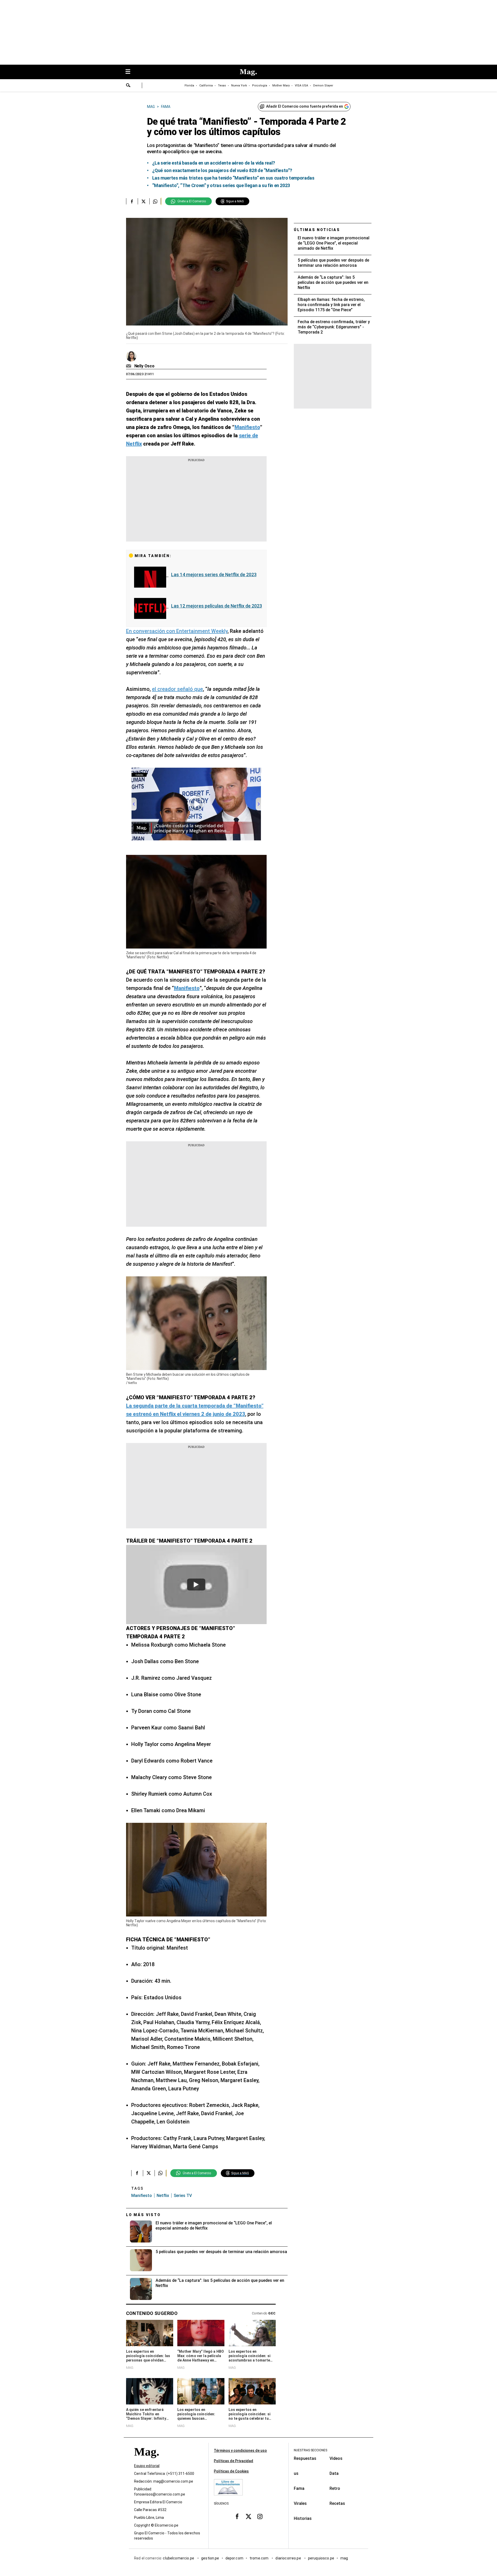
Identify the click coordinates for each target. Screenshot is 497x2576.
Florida (189, 86)
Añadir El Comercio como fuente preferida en (305, 106)
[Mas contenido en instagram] (260, 2516)
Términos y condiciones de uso (240, 2451)
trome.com (260, 2558)
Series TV (183, 2196)
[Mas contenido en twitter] (248, 2516)
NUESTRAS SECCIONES (310, 2450)
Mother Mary (281, 86)
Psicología (260, 86)
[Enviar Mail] (129, 366)
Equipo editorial (147, 2466)
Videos (336, 2458)
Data (334, 2473)
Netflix (163, 2196)
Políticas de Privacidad (233, 2461)
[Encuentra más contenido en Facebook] (132, 201)
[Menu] (130, 72)
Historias (303, 2518)
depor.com (234, 2558)
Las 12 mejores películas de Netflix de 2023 (217, 606)
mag (344, 2558)
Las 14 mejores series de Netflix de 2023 (214, 575)
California (206, 86)
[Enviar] (128, 86)
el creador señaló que (177, 689)
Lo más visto (143, 2215)
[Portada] (147, 2461)
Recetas (337, 2503)
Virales (300, 2503)
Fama (299, 2488)
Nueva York (239, 86)
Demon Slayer (323, 86)
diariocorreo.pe (288, 2558)
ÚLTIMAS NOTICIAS (317, 230)
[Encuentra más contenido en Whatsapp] (155, 201)
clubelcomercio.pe (179, 2558)
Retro (335, 2488)
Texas (222, 86)
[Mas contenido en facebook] (237, 2516)
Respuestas (305, 2458)
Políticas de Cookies (231, 2471)
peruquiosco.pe (321, 2558)
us (296, 2473)
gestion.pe (210, 2558)
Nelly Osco (144, 366)
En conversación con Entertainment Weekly (177, 631)
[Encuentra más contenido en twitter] (144, 201)
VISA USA (301, 86)
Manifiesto (142, 2196)
